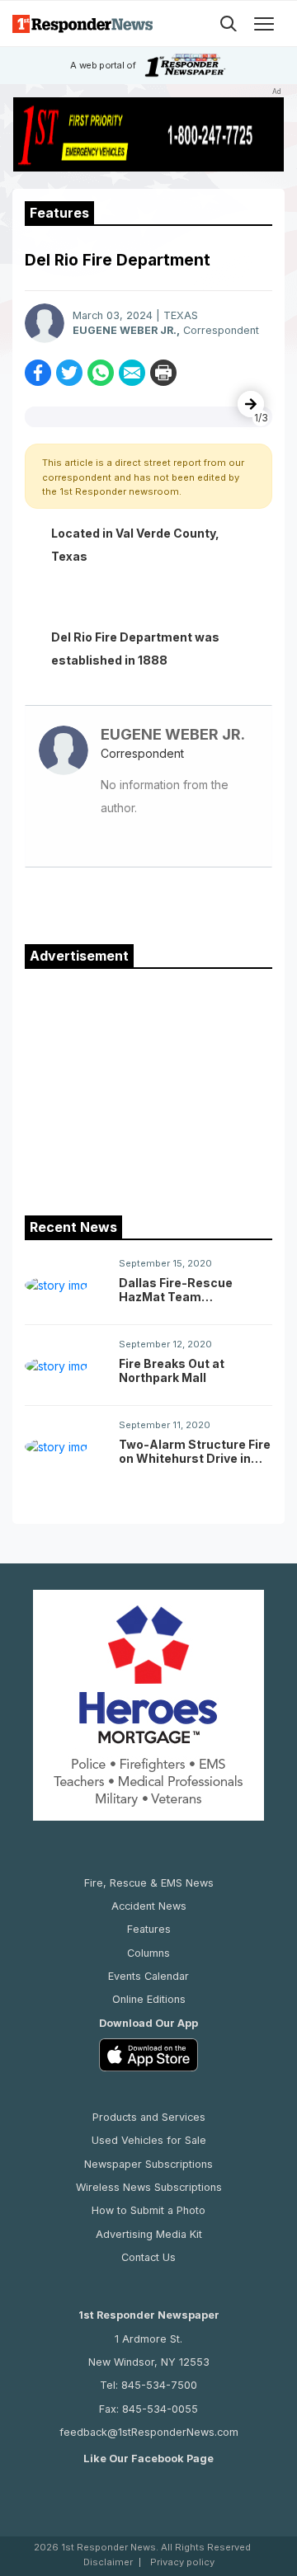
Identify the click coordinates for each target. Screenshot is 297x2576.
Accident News (149, 1906)
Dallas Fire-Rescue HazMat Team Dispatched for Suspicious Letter (176, 1290)
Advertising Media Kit (149, 2234)
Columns (148, 1953)
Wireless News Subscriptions (149, 2187)
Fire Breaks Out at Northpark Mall (172, 1370)
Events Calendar (148, 1976)
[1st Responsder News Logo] (82, 24)
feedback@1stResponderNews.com (149, 2432)
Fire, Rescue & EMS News (149, 1883)
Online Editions (149, 1999)
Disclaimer (108, 2562)
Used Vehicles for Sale (149, 2140)
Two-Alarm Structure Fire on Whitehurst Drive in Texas (195, 1451)
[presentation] (251, 404)
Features (149, 1929)
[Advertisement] (148, 1088)
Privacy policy (182, 2562)
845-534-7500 (159, 2385)
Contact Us (148, 2257)
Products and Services (149, 2117)
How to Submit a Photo (148, 2210)
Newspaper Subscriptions (148, 2164)
